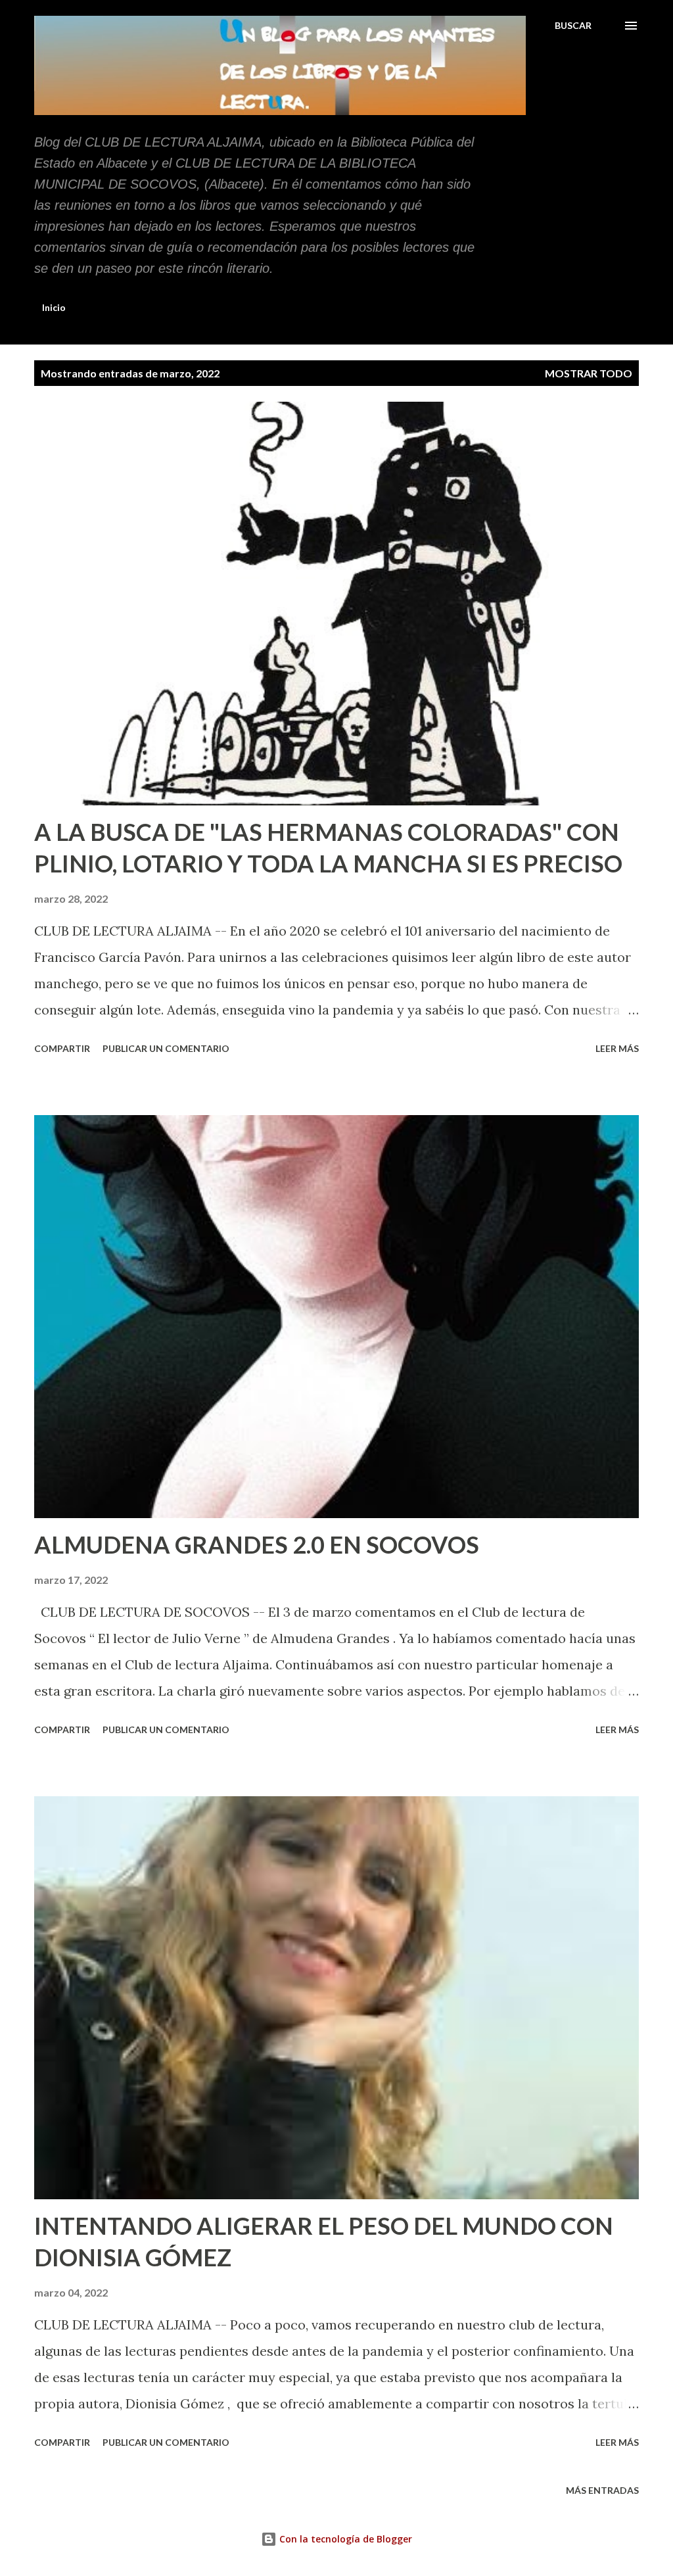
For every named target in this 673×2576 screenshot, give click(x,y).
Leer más (617, 1048)
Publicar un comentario (166, 1048)
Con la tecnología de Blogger (344, 2539)
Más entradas (602, 2490)
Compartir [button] (62, 1048)
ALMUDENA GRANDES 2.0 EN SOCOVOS (257, 1544)
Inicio (54, 307)
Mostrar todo (589, 373)
